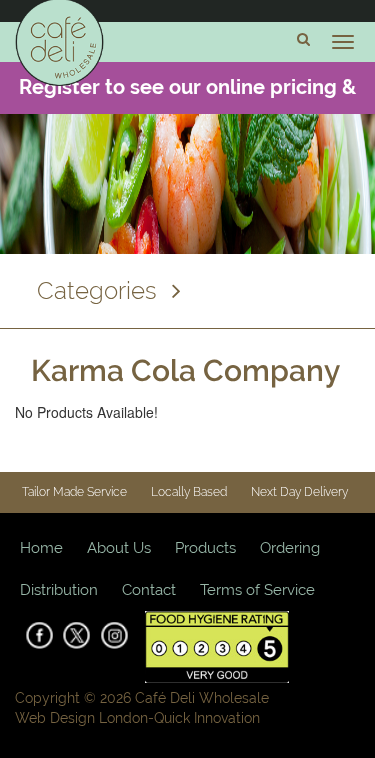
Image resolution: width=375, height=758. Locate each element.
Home (41, 548)
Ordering (290, 548)
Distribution (59, 590)
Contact (149, 590)
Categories (97, 290)
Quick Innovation (207, 718)
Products (205, 548)
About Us (119, 548)
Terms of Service (257, 590)
